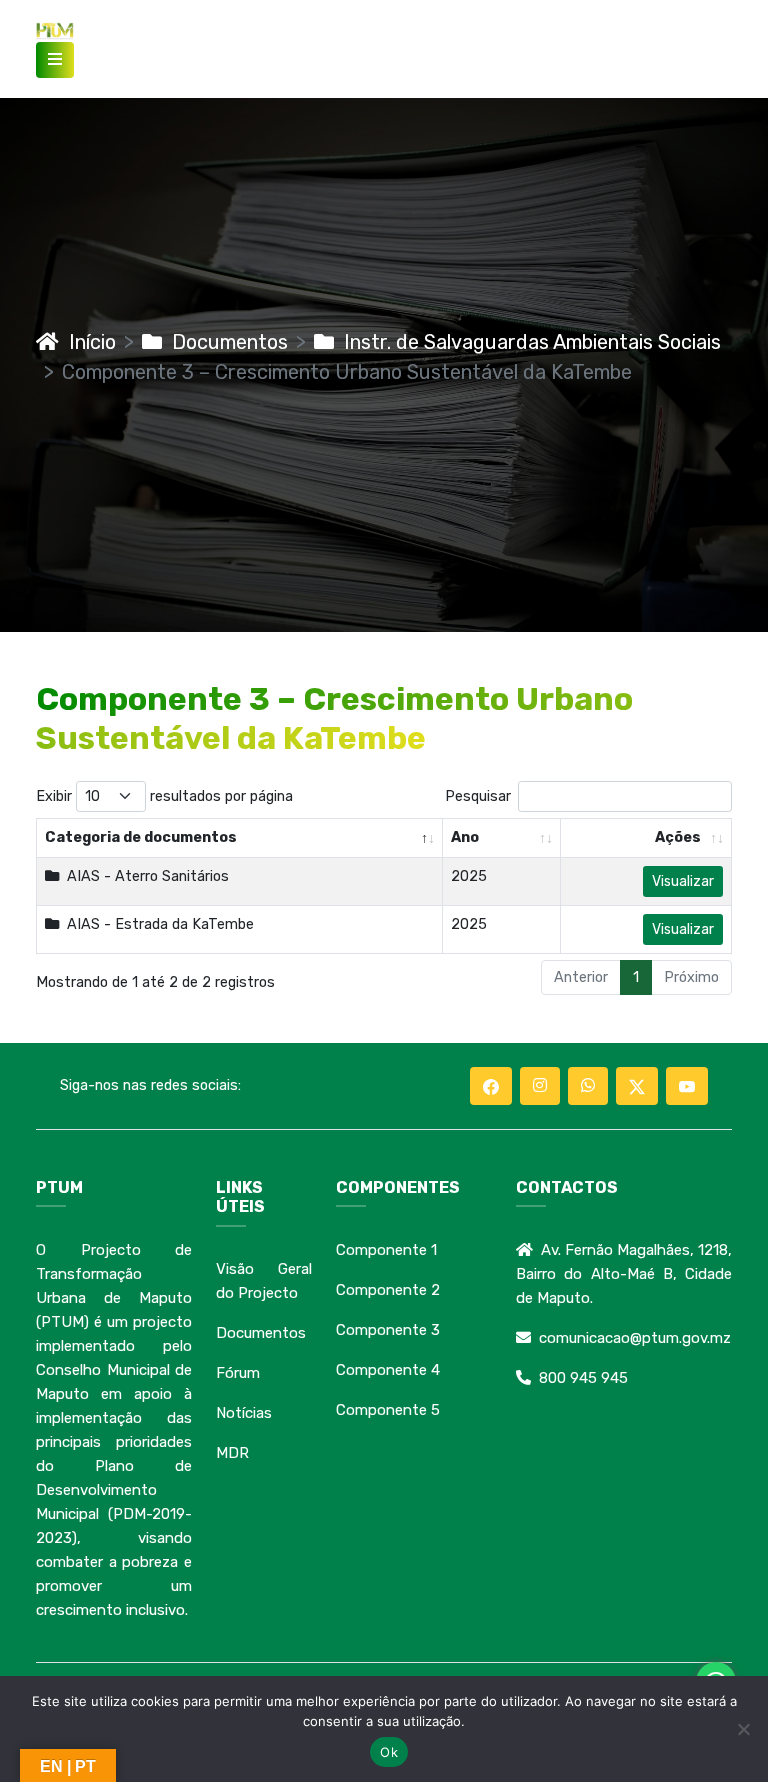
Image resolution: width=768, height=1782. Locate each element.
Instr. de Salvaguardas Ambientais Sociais (527, 342)
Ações (678, 837)
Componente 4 (388, 1370)
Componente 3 (388, 1330)
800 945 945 (583, 1378)
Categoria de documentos (141, 837)
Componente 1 (386, 1250)
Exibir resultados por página (164, 796)
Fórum (238, 1373)
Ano (465, 837)
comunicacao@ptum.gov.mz (635, 1338)
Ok (389, 1752)
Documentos (225, 342)
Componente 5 (388, 1410)
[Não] (743, 1729)
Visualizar (683, 881)
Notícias (244, 1413)
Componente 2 (388, 1290)
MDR (232, 1453)
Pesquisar (478, 796)
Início (87, 342)
